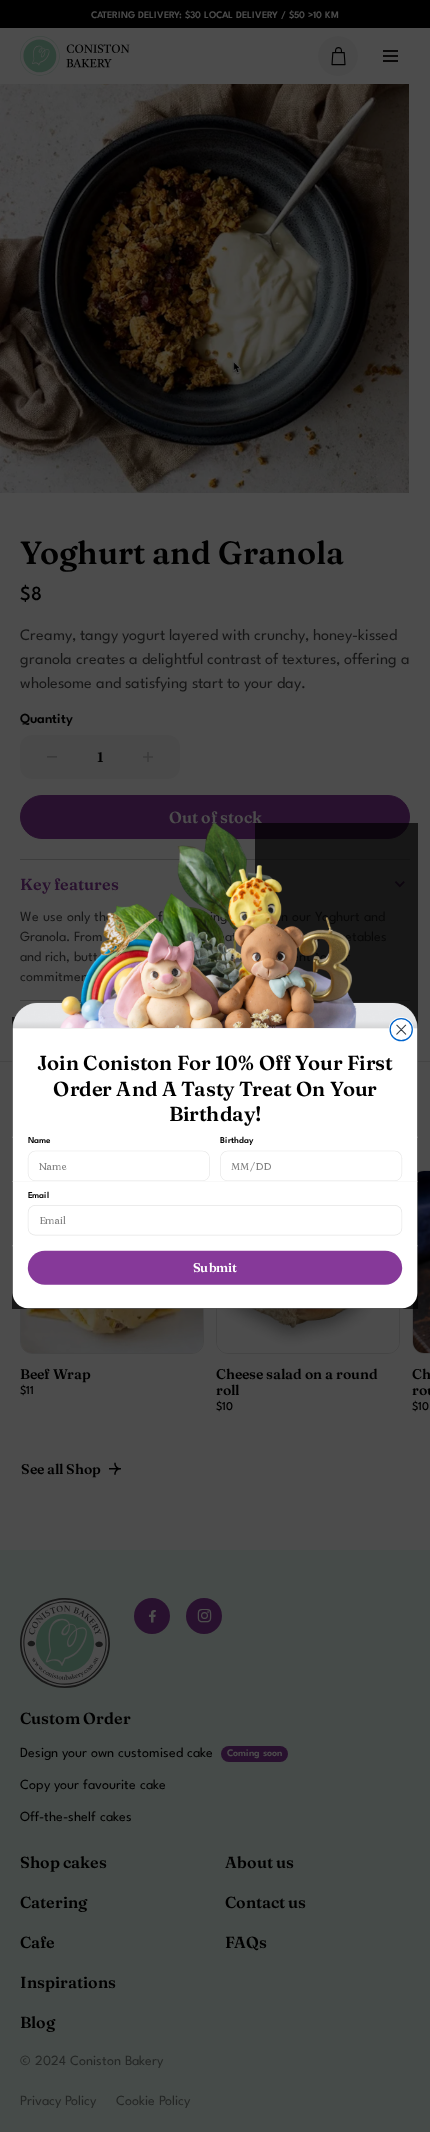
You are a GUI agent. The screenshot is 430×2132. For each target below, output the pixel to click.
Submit (215, 1268)
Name (39, 1141)
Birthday (237, 1141)
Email (38, 1195)
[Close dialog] (401, 1030)
